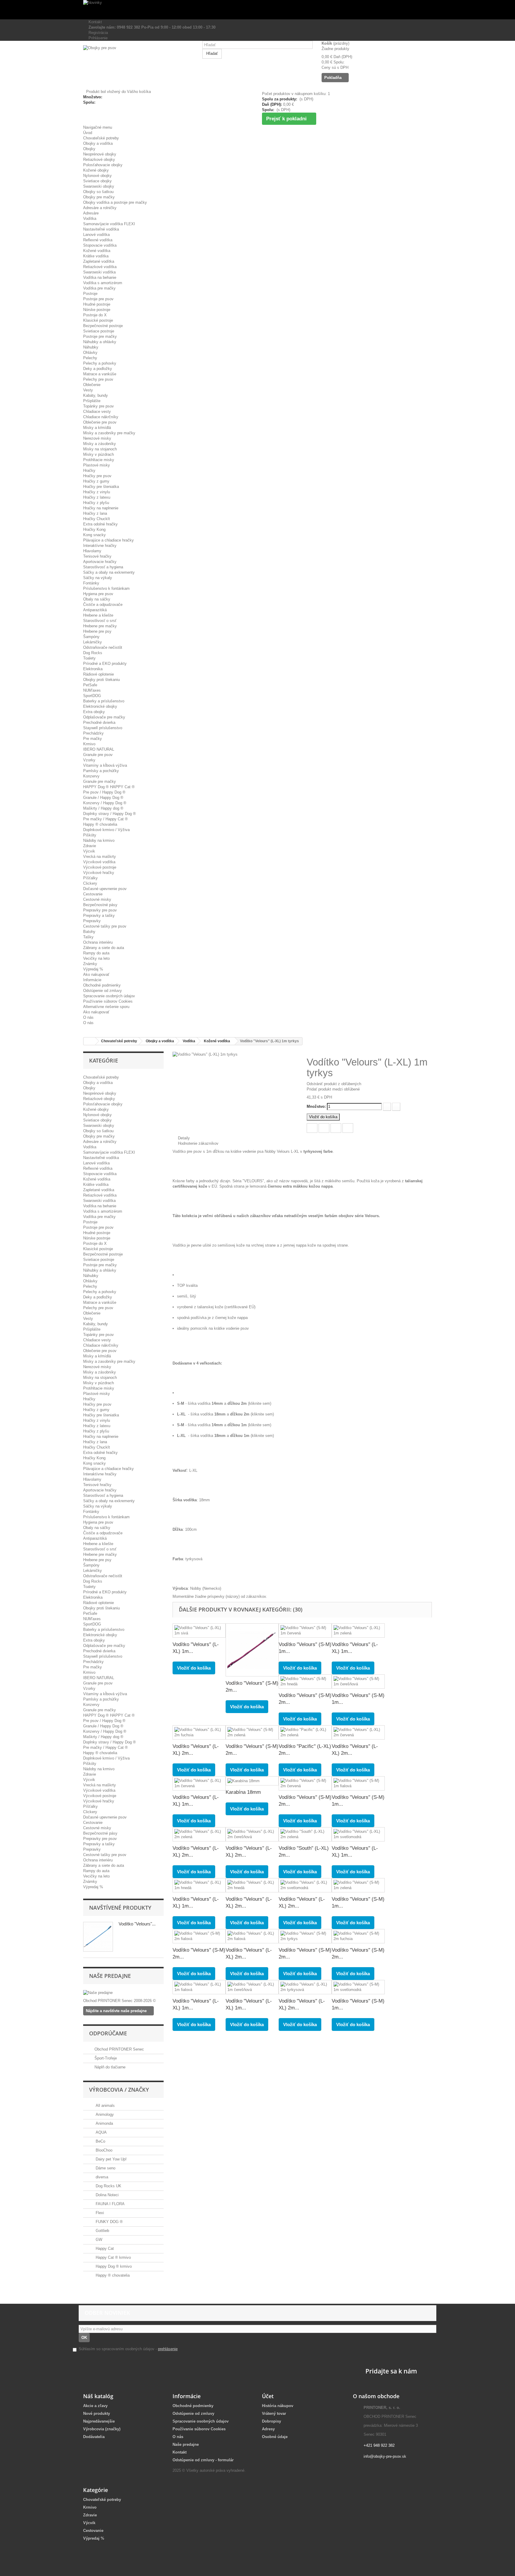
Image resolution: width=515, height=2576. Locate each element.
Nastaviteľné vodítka (101, 229)
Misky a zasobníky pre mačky (109, 433)
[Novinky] (257, 10)
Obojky (89, 149)
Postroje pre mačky (100, 336)
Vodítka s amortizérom (103, 283)
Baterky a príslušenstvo (104, 701)
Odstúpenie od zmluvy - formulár (203, 2460)
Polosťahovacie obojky (103, 165)
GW (98, 2240)
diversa (101, 2177)
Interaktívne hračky (100, 546)
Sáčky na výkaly (98, 578)
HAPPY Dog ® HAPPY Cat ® (109, 787)
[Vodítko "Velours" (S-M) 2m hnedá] (305, 1681)
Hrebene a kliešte (98, 615)
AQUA (101, 2132)
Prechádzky (93, 733)
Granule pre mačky (100, 781)
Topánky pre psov (98, 406)
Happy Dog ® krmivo (113, 2266)
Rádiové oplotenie (98, 674)
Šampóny (91, 637)
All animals (105, 2106)
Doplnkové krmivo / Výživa (106, 830)
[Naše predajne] (123, 1993)
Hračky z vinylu (97, 492)
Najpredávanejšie (99, 2421)
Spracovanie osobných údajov (109, 996)
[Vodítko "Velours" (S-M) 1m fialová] (358, 1783)
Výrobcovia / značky (119, 2090)
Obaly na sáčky (97, 599)
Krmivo (89, 744)
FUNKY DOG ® (109, 2222)
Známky (90, 964)
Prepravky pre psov (100, 910)
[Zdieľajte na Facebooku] (312, 1128)
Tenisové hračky (97, 556)
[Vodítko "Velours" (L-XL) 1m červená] (199, 1783)
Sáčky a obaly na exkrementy (109, 572)
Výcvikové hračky (99, 873)
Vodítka (90, 218)
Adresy (268, 2429)
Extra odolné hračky (100, 524)
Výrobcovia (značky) (102, 2429)
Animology (104, 2114)
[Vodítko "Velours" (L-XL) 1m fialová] (199, 1987)
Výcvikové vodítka (99, 862)
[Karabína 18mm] (252, 1781)
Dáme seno (105, 2168)
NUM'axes (92, 690)
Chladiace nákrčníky (101, 417)
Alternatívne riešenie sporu (106, 1007)
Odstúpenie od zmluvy (103, 991)
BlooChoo (103, 2150)
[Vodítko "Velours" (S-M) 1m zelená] (358, 1885)
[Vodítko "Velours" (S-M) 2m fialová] (199, 1936)
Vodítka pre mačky (99, 288)
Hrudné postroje (97, 304)
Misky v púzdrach (98, 454)
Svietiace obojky (97, 181)
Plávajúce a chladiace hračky (108, 540)
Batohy (89, 932)
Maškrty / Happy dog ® (103, 808)
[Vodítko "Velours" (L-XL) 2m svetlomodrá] (305, 1885)
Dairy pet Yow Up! (111, 2159)
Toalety (89, 658)
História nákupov (278, 2406)
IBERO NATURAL (99, 749)
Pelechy (90, 358)
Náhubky (91, 347)
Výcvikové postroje (100, 867)
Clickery (90, 883)
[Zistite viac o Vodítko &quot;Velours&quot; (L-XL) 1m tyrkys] (98, 1937)
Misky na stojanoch (100, 449)
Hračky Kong (94, 529)
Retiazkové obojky (99, 160)
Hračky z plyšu (96, 503)
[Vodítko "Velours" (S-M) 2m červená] (305, 1783)
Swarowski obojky (99, 186)
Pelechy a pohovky (100, 363)
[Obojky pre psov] (138, 67)
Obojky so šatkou (98, 192)
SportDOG (92, 696)
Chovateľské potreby (101, 138)
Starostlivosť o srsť (100, 621)
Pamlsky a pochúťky (101, 771)
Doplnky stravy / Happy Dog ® (110, 814)
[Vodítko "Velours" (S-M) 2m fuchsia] (358, 1936)
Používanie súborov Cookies (108, 1001)
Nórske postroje (97, 310)
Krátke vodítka (96, 256)
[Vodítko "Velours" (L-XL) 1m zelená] (358, 1631)
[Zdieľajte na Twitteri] (324, 1128)
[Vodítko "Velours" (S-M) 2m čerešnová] (252, 1650)
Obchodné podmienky (102, 985)
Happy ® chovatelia (100, 824)
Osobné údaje (275, 2437)
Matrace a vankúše (100, 374)
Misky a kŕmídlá (97, 428)
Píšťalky (90, 878)
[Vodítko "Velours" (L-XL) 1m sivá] (199, 1631)
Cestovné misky (97, 899)
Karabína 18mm (243, 1792)
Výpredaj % (93, 969)
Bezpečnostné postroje (103, 326)
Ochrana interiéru (98, 942)
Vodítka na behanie (100, 277)
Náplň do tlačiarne (110, 2067)
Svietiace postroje (99, 331)
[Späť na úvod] (89, 1041)
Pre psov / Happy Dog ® (104, 792)
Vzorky (89, 760)
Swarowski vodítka (99, 272)
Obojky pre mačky (99, 197)
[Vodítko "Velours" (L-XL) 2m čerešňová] (252, 1834)
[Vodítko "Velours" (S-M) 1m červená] (305, 1631)
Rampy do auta (96, 953)
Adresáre (91, 213)
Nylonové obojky (97, 176)
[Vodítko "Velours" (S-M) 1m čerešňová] (358, 1681)
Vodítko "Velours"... (137, 1924)
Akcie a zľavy (95, 2406)
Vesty (88, 390)
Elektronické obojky (100, 706)
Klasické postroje (98, 320)
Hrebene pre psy (97, 631)
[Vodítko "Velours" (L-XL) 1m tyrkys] (205, 1054)
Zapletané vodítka (99, 261)
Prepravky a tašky (99, 916)
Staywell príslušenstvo (103, 728)
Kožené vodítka (97, 251)
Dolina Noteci (107, 2195)
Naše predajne (110, 1976)
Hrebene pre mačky (100, 626)
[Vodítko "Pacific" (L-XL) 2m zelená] (305, 1732)
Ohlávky (90, 353)
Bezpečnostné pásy (100, 905)
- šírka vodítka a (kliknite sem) (224, 1403)
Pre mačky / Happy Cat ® (106, 819)
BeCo (100, 2141)
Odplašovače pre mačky (104, 717)
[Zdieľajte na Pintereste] (348, 1128)
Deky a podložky (98, 369)
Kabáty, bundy (96, 395)
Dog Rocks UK (108, 2186)
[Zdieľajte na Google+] (336, 1128)
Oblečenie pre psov (100, 422)
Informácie (92, 980)
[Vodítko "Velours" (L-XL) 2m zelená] (199, 1834)
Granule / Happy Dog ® (103, 798)
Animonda (104, 2123)
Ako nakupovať (96, 974)
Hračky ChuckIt (97, 519)
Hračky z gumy (96, 481)
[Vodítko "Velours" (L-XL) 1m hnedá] (199, 1885)
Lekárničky (93, 642)
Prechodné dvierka (99, 722)
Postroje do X (95, 315)
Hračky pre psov (97, 476)
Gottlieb (102, 2231)
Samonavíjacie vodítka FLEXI (109, 224)
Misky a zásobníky (100, 444)
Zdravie (90, 846)
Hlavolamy (92, 551)
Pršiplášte (92, 401)
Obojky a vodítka (98, 143)
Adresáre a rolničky (100, 208)
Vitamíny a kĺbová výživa (105, 765)
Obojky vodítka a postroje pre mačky (115, 202)
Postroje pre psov (98, 299)
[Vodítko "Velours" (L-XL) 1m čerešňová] (252, 1987)
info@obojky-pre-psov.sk (385, 2456)
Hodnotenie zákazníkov (197, 1143)
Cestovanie (93, 894)
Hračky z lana (95, 513)
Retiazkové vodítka (100, 267)
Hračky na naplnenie (101, 508)
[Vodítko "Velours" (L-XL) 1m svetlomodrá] (358, 1834)
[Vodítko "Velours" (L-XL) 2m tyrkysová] (305, 1987)
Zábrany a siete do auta (104, 948)
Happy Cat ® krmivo (113, 2257)
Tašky (88, 937)
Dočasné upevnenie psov (105, 889)
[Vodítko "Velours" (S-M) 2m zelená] (252, 1732)
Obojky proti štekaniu (101, 680)
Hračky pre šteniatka (101, 487)
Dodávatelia (94, 2437)
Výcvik (89, 851)
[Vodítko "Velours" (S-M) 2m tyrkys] (305, 1936)
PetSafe (90, 685)
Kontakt (94, 22)
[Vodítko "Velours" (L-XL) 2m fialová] (252, 1936)
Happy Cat (104, 2248)
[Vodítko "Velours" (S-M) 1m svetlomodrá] (358, 1987)
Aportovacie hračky (100, 562)
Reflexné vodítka (98, 240)
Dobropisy (272, 2421)
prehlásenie (168, 2349)
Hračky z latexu (97, 497)
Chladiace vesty (97, 412)
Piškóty (90, 835)
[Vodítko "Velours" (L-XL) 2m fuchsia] (199, 1732)
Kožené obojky (96, 170)
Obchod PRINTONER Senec (119, 2049)
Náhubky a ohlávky (100, 342)
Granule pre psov (98, 755)
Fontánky (91, 583)
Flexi (99, 2213)
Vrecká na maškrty (100, 857)
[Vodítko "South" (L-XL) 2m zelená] (305, 1834)
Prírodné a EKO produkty (105, 664)
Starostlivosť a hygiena (103, 567)
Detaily (183, 1138)
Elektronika (93, 669)
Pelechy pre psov (98, 379)
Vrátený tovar (274, 2414)
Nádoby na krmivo (99, 840)
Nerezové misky (97, 438)
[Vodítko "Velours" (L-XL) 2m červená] (358, 1732)
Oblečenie (92, 385)
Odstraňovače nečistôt (103, 647)
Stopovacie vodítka (100, 245)
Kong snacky (94, 535)
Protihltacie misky (99, 460)
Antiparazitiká (95, 610)
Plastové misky (97, 465)
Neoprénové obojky (100, 154)
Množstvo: (316, 1106)
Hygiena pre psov (98, 594)
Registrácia (97, 33)
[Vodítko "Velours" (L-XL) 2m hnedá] (252, 1885)
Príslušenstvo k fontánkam (106, 588)
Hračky (89, 470)
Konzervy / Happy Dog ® (105, 803)
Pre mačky (93, 739)
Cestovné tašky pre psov (105, 926)
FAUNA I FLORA (110, 2204)
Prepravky (92, 921)
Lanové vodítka (96, 235)
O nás (88, 1017)
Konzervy (91, 776)
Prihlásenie (97, 38)
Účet (268, 2396)
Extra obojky (94, 712)
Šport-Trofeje (106, 2058)
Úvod (88, 133)
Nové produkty (97, 2414)
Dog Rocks (93, 653)
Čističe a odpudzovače (103, 605)
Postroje (90, 294)
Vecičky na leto (96, 958)
